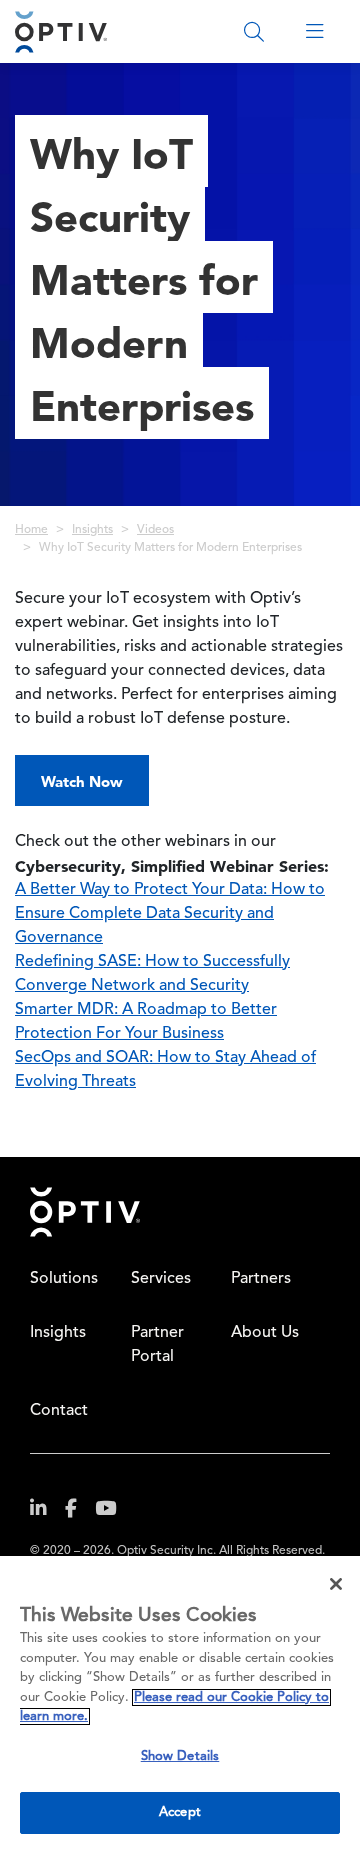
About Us (265, 1333)
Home (31, 530)
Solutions (64, 1279)
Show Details (180, 1756)
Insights (92, 530)
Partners (261, 1279)
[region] (180, 1703)
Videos (155, 530)
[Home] (61, 31)
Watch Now (82, 781)
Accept (180, 1812)
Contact (59, 1411)
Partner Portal (157, 1345)
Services (161, 1279)
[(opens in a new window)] (46, 1512)
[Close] (336, 1584)
